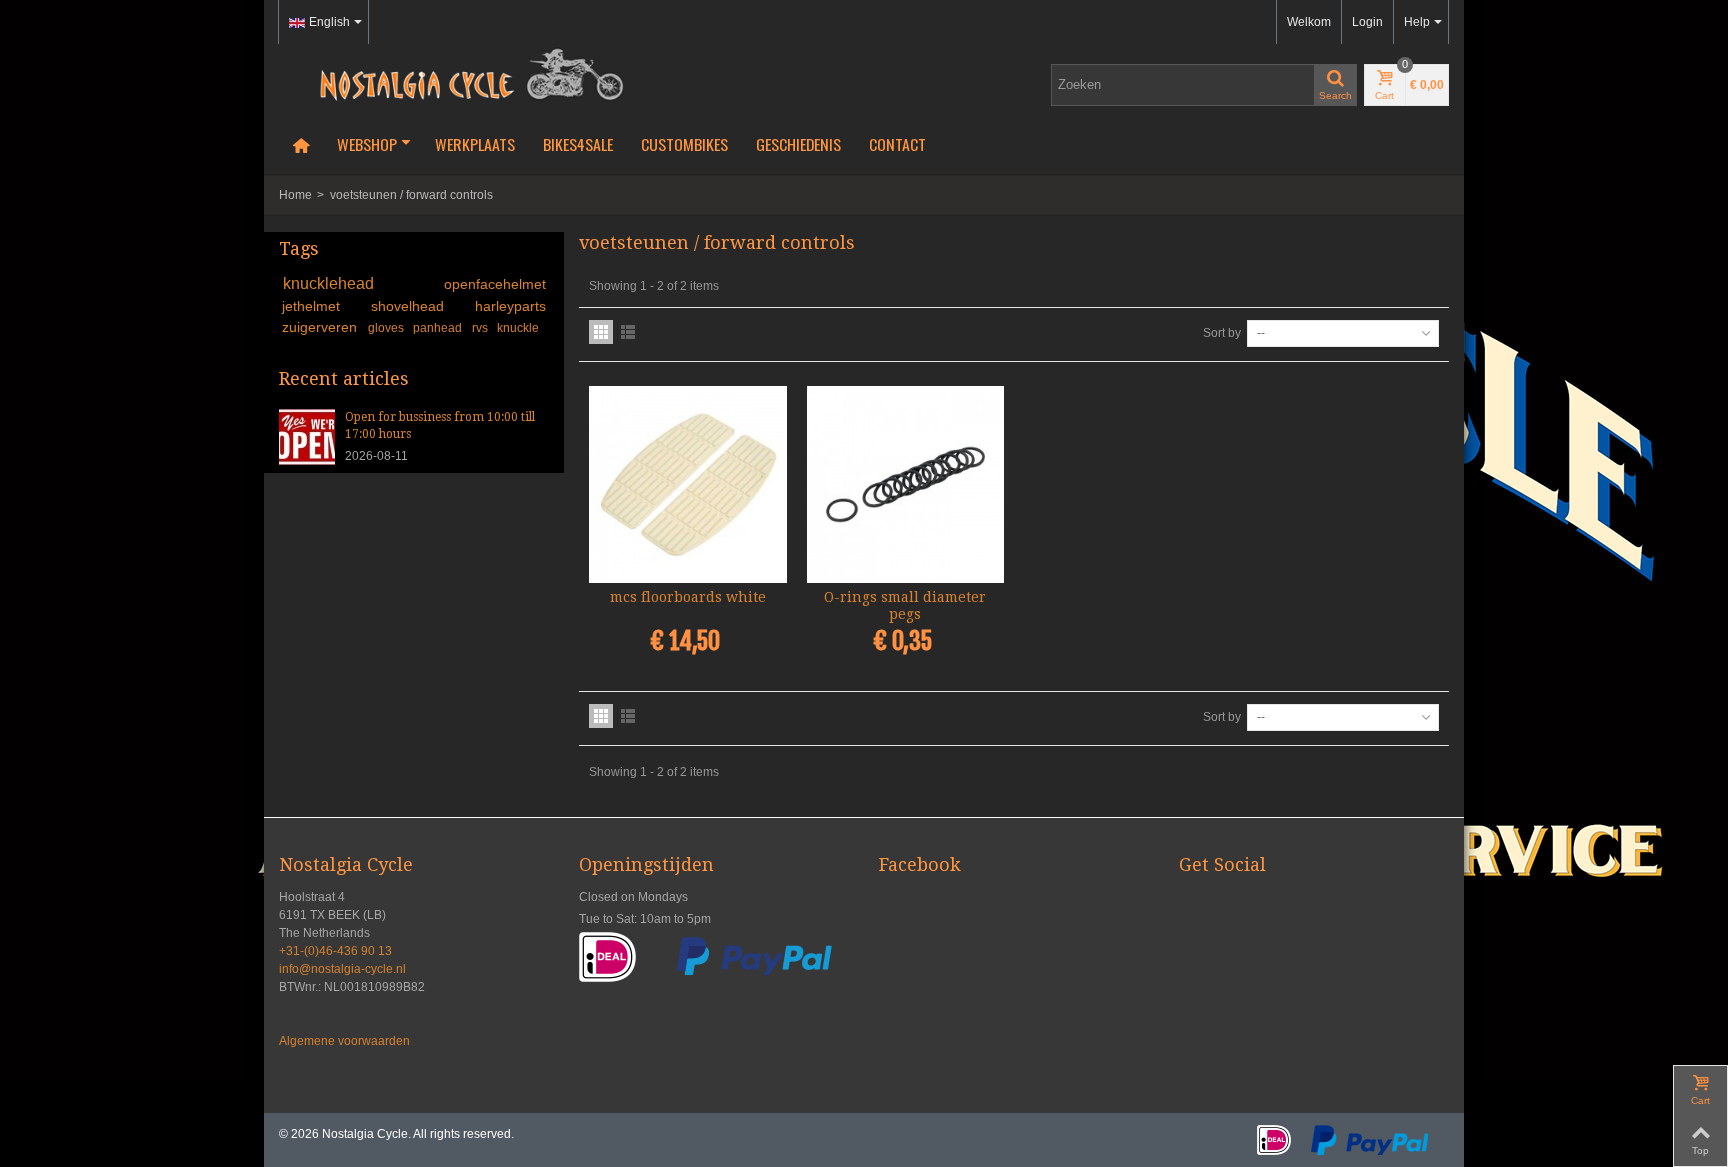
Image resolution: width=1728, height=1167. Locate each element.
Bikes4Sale (578, 144)
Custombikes (684, 144)
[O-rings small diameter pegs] (906, 485)
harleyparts (510, 306)
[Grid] (601, 332)
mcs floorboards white (688, 597)
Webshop (367, 144)
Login (1367, 22)
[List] (628, 332)
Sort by (1222, 333)
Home (295, 195)
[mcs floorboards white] (688, 485)
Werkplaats (475, 144)
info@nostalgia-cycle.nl (342, 969)
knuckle (518, 328)
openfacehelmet (495, 284)
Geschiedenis (798, 144)
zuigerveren (321, 327)
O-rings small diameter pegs (905, 605)
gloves (387, 328)
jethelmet (323, 306)
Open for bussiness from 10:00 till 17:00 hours (440, 425)
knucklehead (360, 283)
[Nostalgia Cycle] (464, 73)
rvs (481, 328)
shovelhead (419, 306)
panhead (439, 328)
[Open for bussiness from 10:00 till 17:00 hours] (307, 436)
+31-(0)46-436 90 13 (335, 951)
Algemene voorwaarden (344, 1041)
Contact (897, 144)
